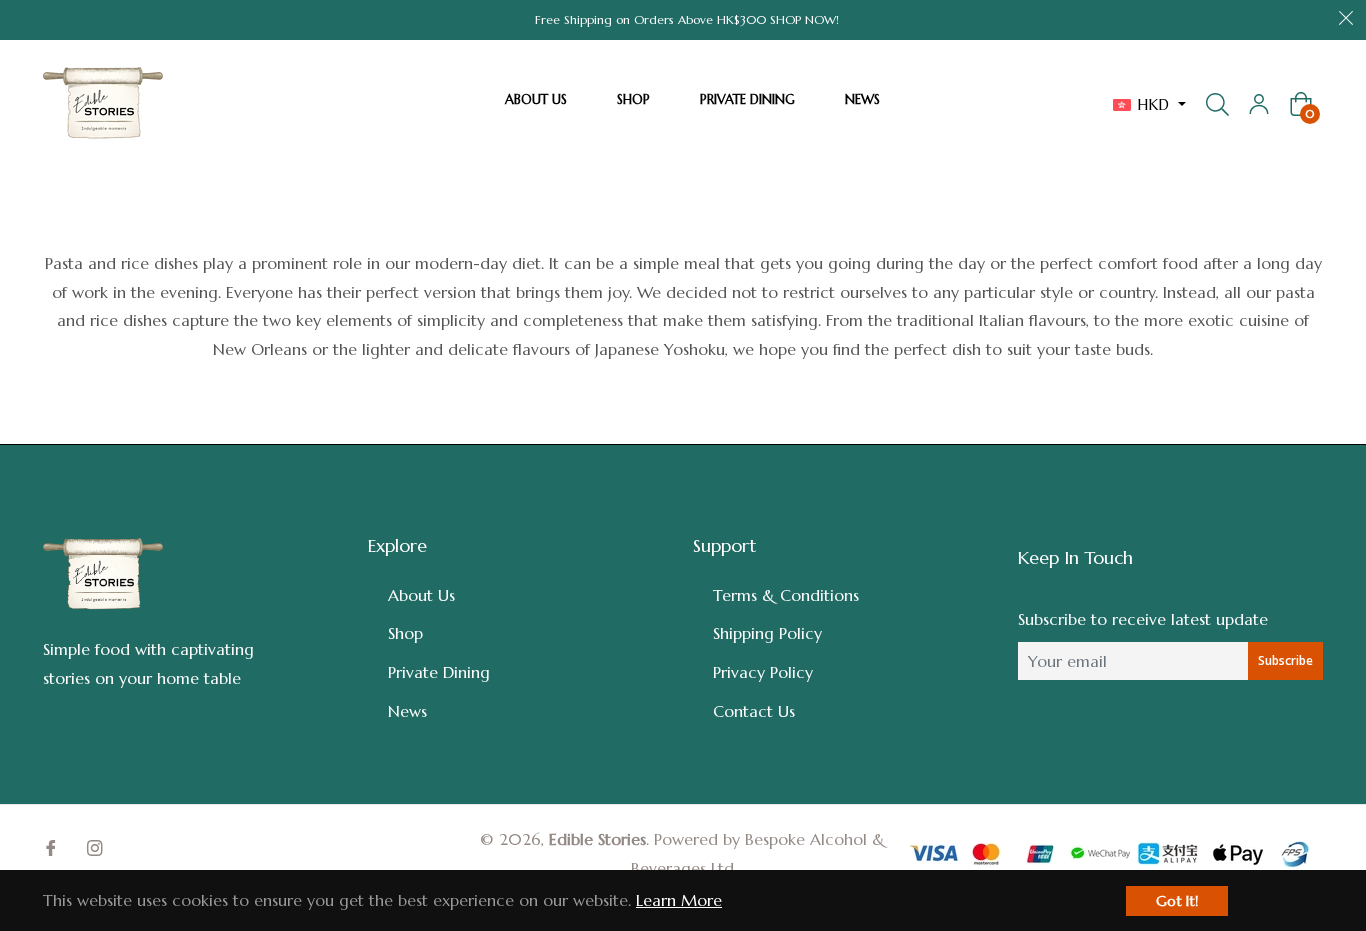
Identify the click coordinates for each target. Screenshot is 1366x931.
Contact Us (754, 711)
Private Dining (439, 672)
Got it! (1177, 901)
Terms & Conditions (786, 595)
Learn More (679, 900)
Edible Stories (597, 839)
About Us (421, 595)
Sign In (1259, 104)
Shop (405, 633)
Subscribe (1285, 660)
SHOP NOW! (804, 19)
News (407, 711)
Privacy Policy (763, 672)
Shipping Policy (767, 633)
